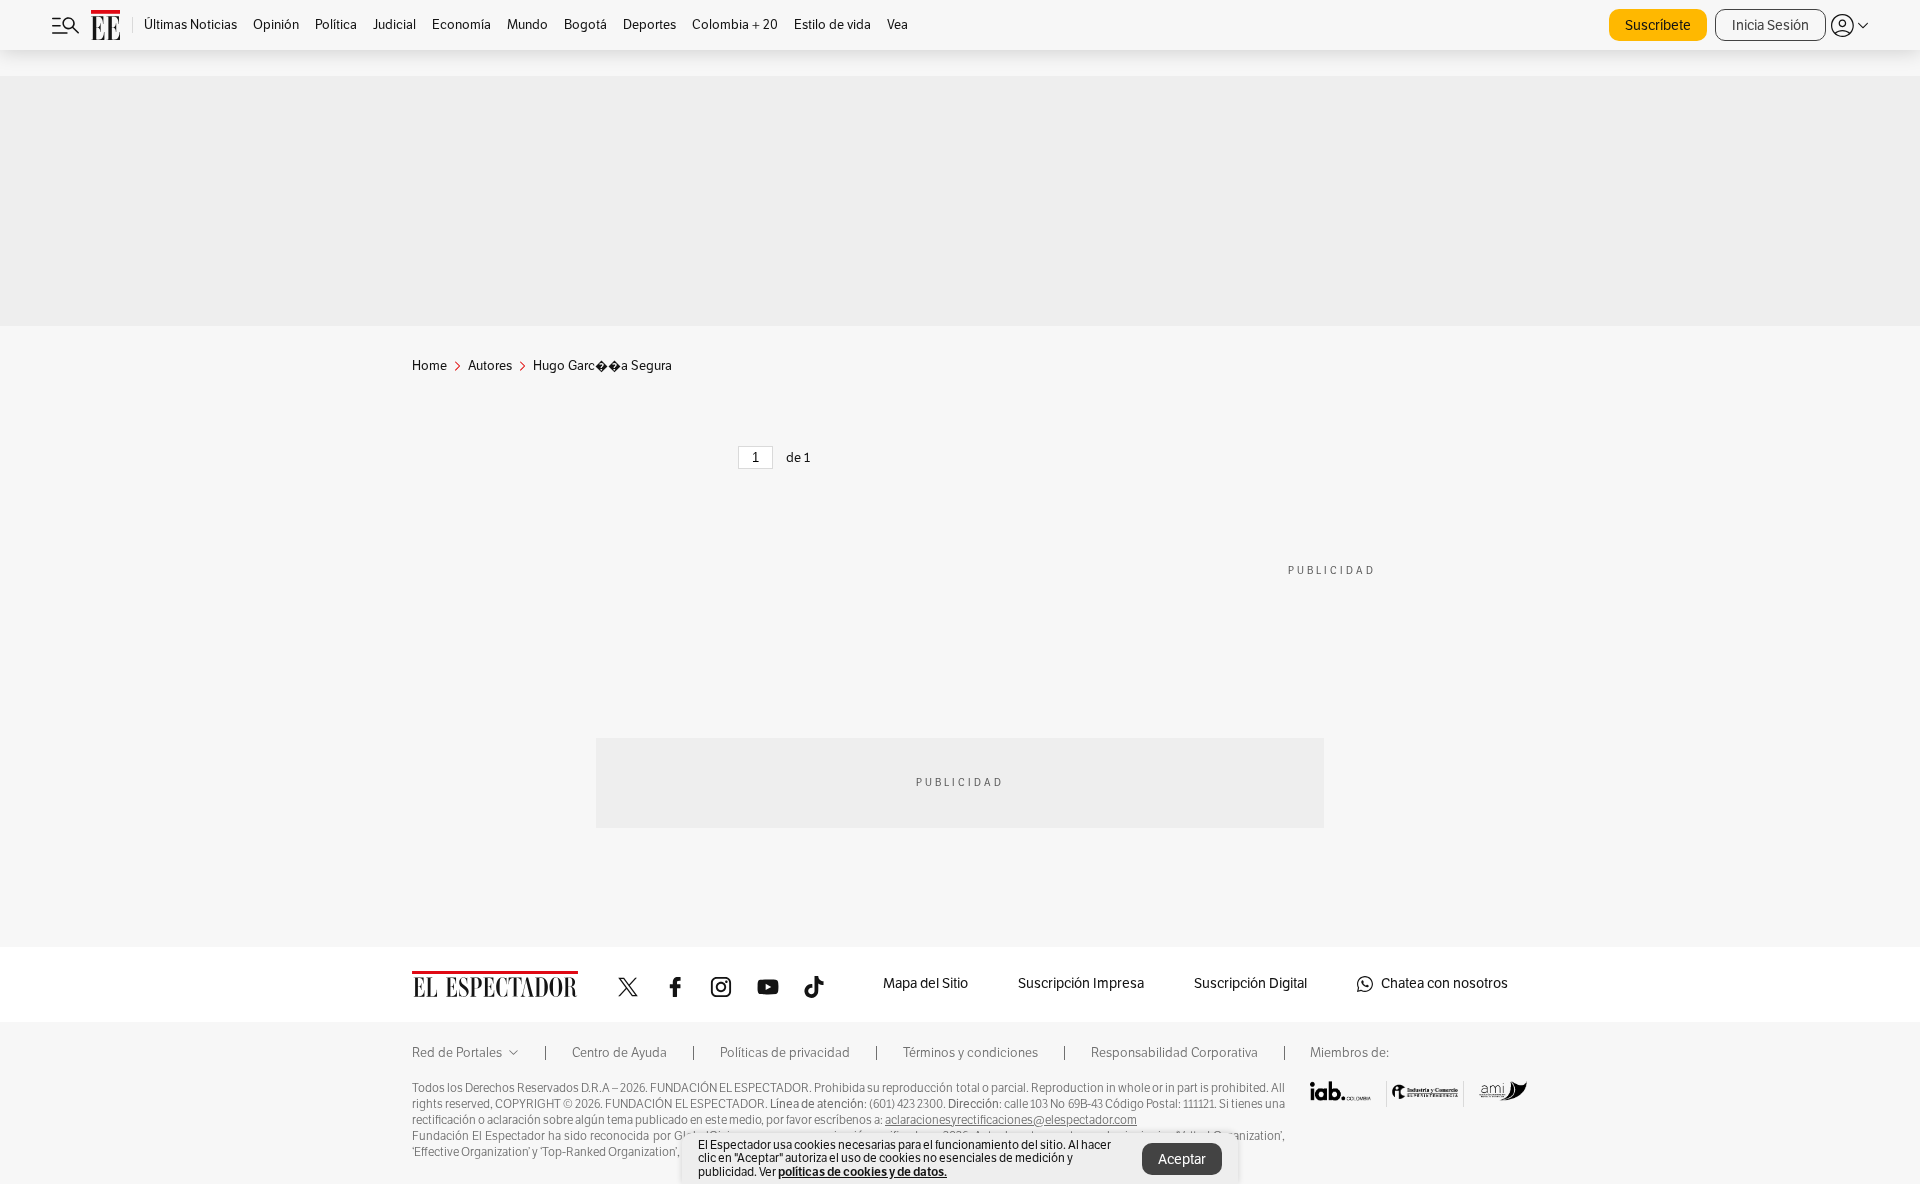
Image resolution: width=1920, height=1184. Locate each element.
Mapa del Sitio (925, 983)
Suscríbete (1658, 25)
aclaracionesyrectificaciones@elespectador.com (1011, 1120)
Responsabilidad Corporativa (1174, 1053)
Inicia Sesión (1770, 25)
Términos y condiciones (970, 1053)
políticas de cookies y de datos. (862, 1171)
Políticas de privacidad (785, 1053)
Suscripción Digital (1250, 983)
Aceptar (1182, 1159)
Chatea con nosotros (1444, 983)
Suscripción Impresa (1081, 983)
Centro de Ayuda (619, 1053)
